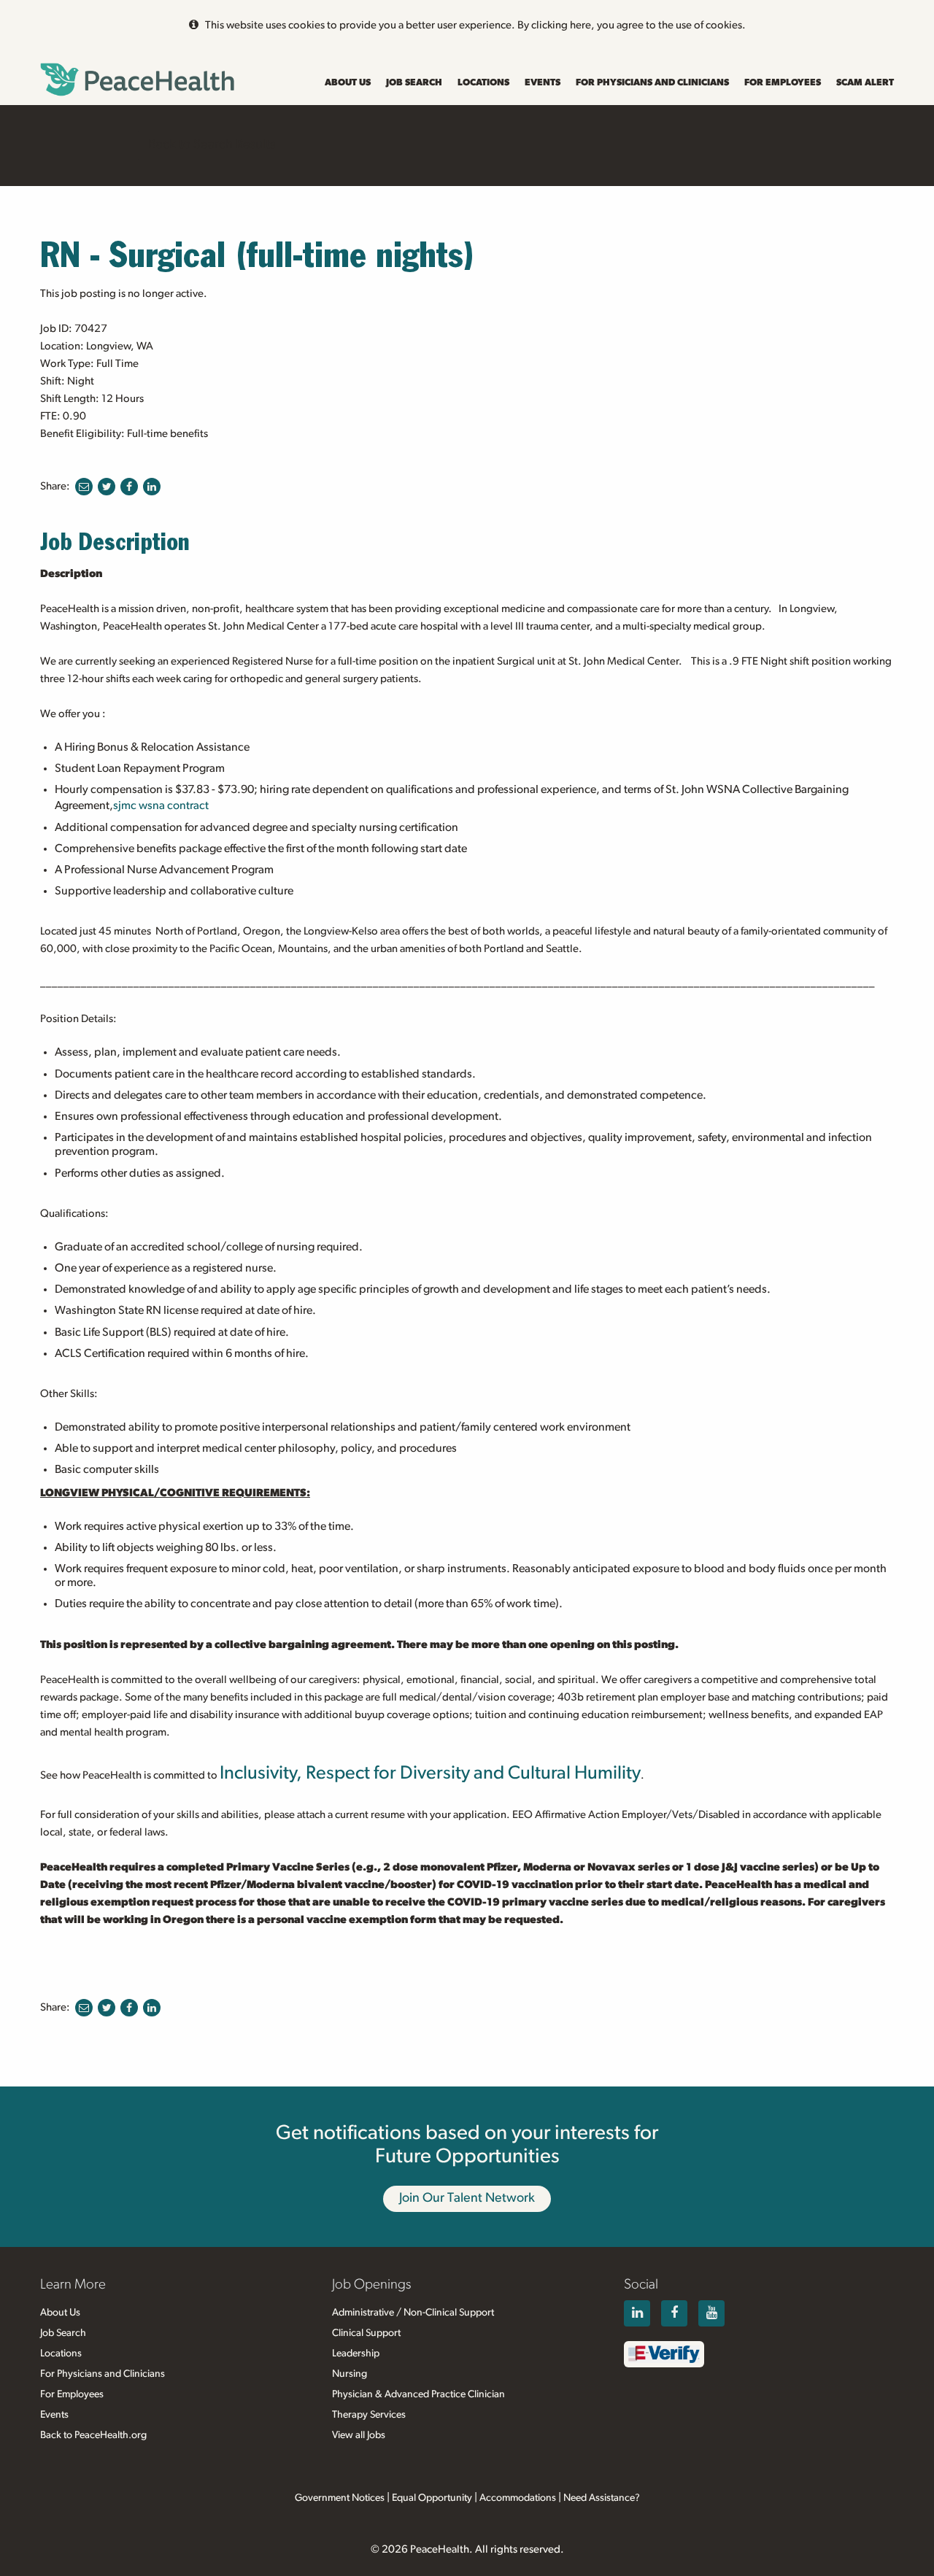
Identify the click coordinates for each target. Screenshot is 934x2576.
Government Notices (340, 2498)
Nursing (350, 2374)
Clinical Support (366, 2333)
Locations (483, 83)
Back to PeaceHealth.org (93, 2435)
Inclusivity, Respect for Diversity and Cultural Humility (430, 1773)
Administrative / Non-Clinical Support (413, 2313)
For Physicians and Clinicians (652, 83)
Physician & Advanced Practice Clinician (418, 2394)
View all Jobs (359, 2435)
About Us (348, 83)
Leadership (356, 2353)
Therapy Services (369, 2415)
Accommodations (518, 2498)
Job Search (414, 83)
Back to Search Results (212, 144)
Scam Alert (865, 83)
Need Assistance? (602, 2498)
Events (543, 83)
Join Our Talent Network (467, 2198)
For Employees (783, 83)
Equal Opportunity (432, 2498)
